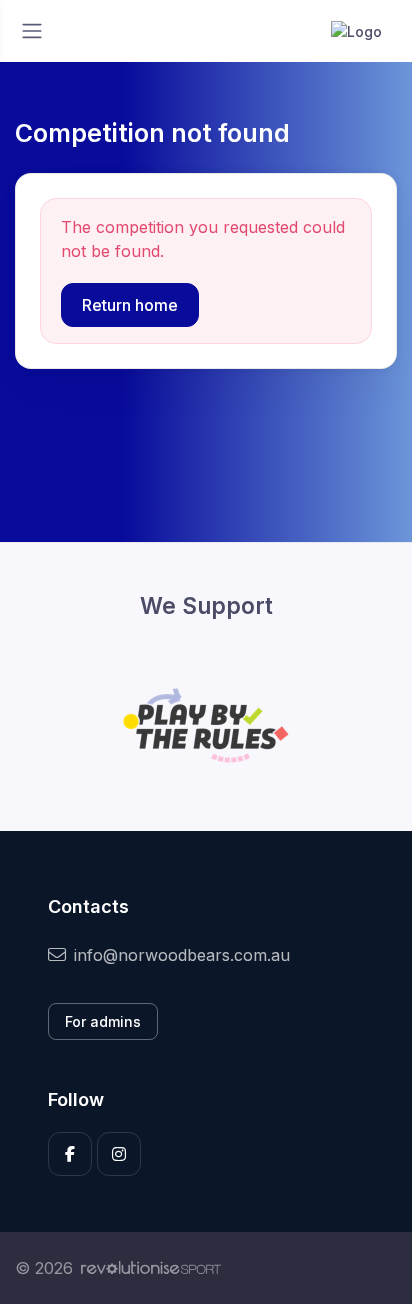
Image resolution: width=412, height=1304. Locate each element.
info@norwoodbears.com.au (182, 955)
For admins (103, 1021)
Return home (130, 305)
